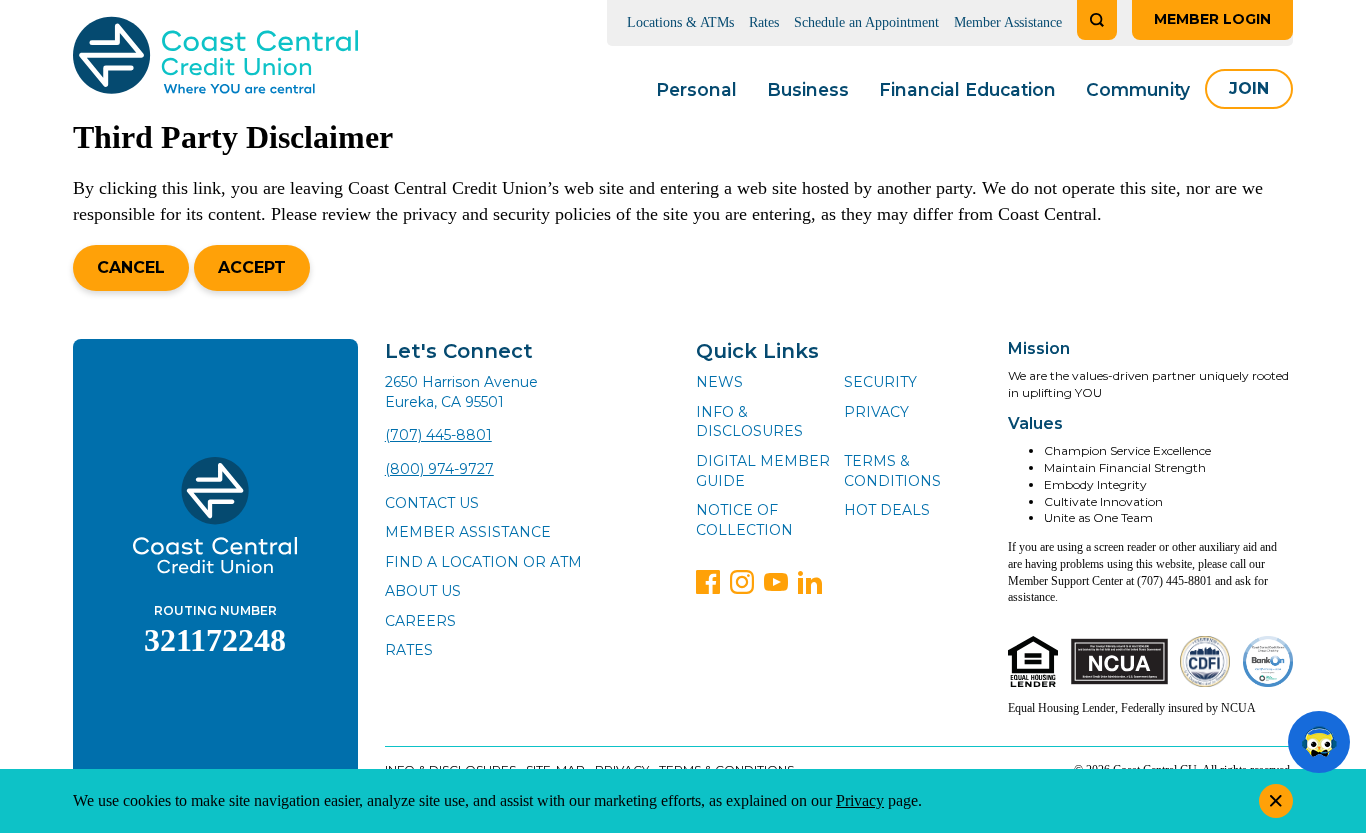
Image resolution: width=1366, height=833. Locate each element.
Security (880, 382)
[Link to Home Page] (215, 58)
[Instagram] (742, 582)
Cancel (131, 267)
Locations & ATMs (680, 22)
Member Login (1212, 19)
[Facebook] (708, 582)
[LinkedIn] (810, 582)
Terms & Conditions (892, 471)
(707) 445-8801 (438, 435)
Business (808, 89)
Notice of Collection (744, 520)
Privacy (876, 412)
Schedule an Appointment (866, 22)
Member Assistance (1008, 22)
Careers (420, 621)
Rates (764, 22)
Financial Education (967, 89)
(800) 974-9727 (439, 469)
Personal (696, 89)
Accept (252, 267)
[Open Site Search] (1097, 20)
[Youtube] (776, 582)
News (719, 382)
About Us (423, 591)
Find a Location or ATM (483, 562)
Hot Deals (887, 510)
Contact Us (432, 503)
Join (1249, 88)
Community (1138, 89)
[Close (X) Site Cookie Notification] (1276, 801)
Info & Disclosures (749, 422)
